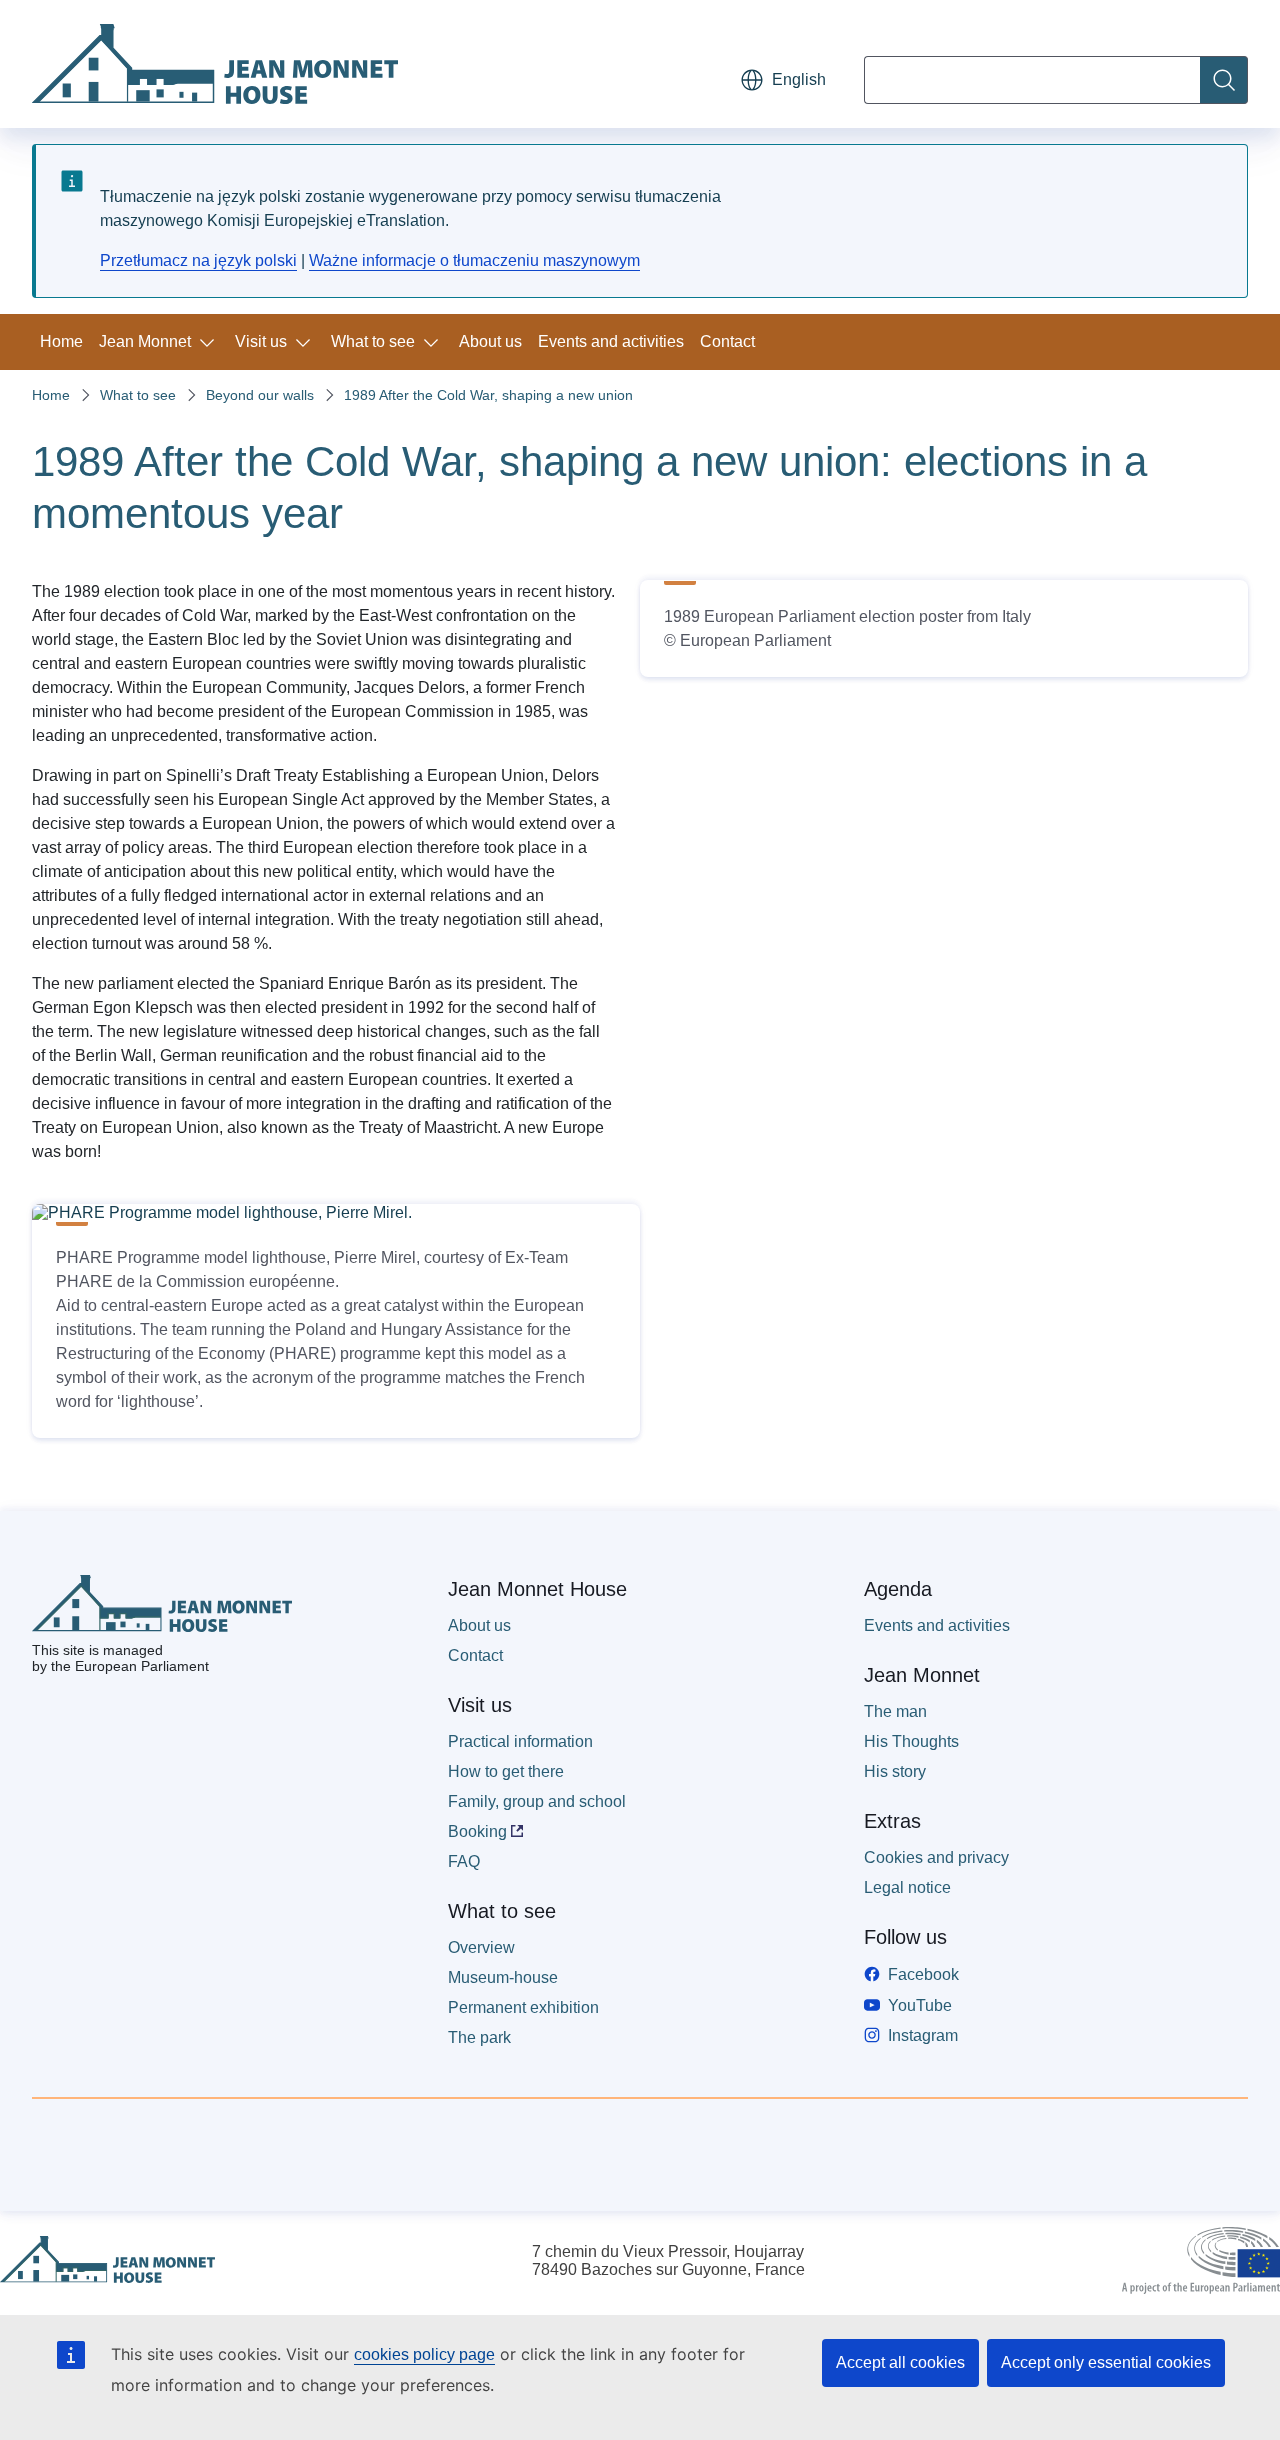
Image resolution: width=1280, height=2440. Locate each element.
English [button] (799, 79)
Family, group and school (537, 1801)
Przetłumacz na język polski (198, 260)
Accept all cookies (900, 2362)
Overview (481, 1947)
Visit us (261, 341)
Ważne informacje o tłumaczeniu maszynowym (474, 260)
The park (479, 2037)
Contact (727, 341)
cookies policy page (424, 2354)
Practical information (520, 1741)
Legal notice (907, 1887)
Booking (477, 1831)
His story (895, 1771)
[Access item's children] (211, 342)
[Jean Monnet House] (107, 2261)
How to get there (506, 1771)
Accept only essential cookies (1106, 2362)
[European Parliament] (1201, 2261)
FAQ (464, 1861)
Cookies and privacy (936, 1857)
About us (490, 341)
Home (61, 341)
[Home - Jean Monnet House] (215, 64)
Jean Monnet (145, 341)
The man (895, 1711)
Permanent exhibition (523, 2007)
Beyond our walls (260, 395)
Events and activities (611, 341)
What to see (373, 341)
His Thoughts (911, 1741)
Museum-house (503, 1977)
